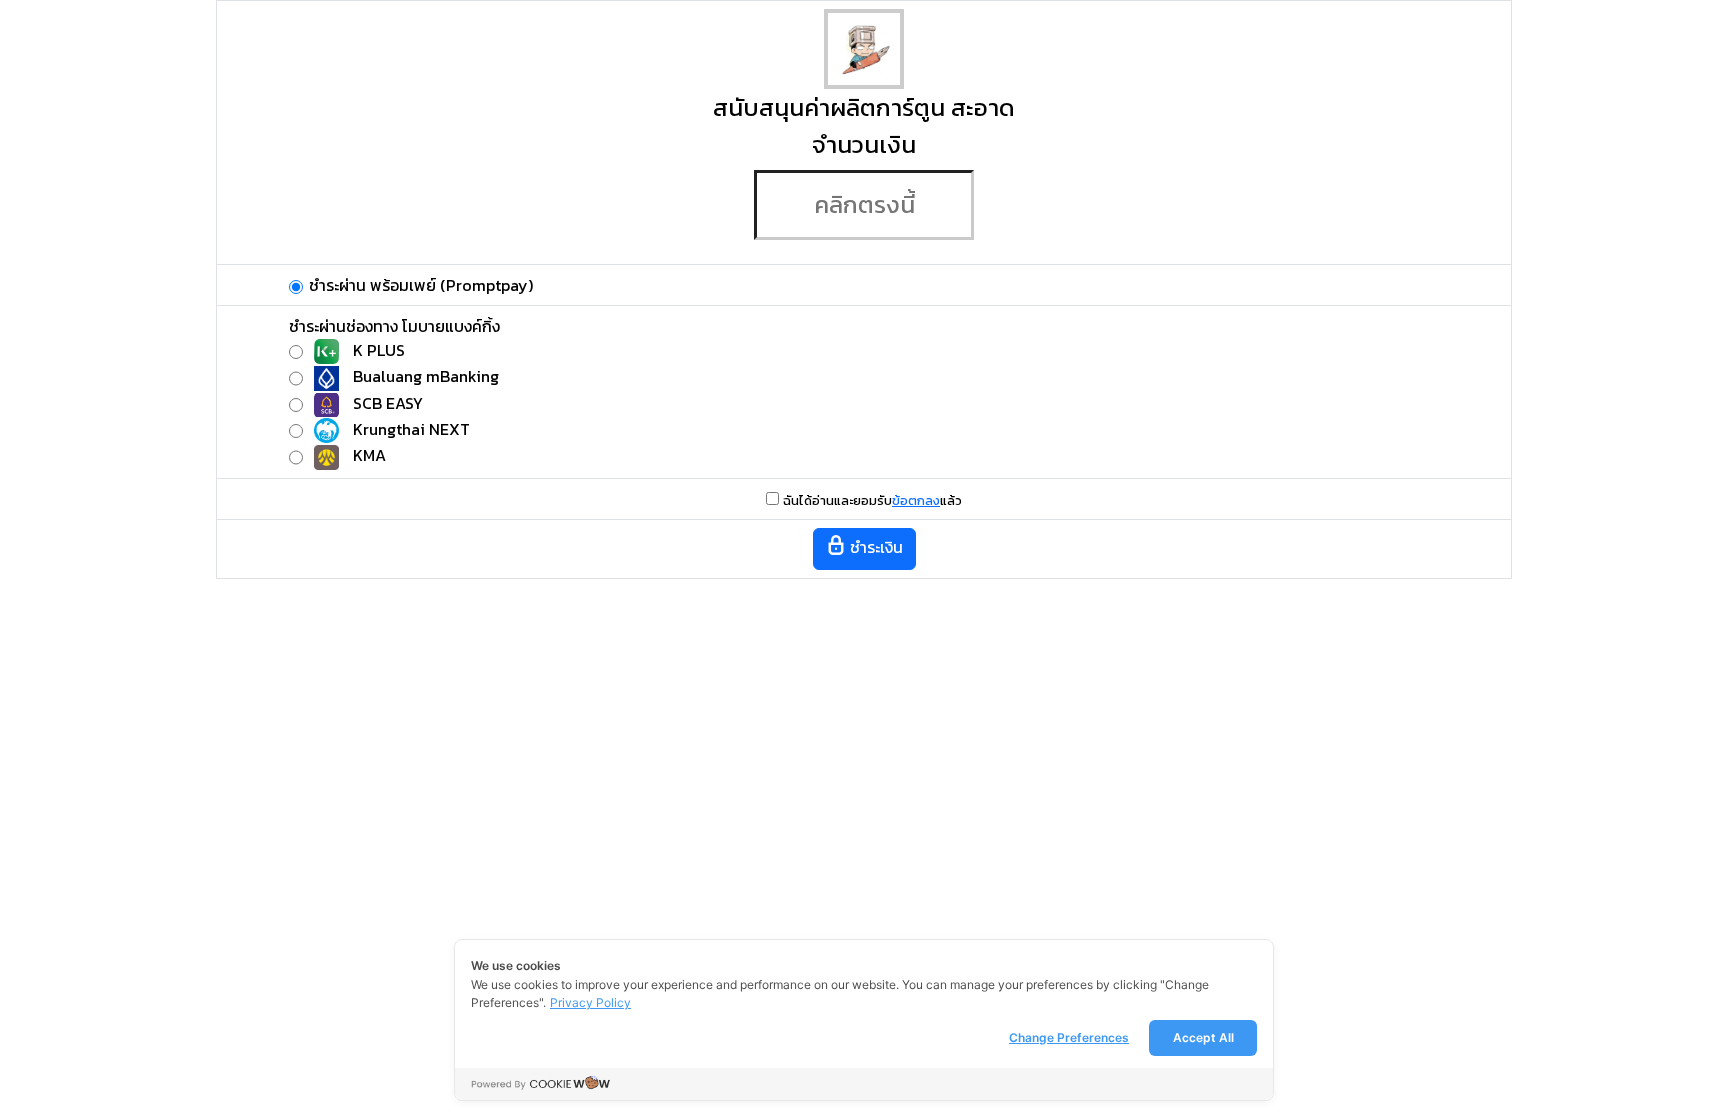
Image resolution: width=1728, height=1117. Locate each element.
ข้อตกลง (916, 500)
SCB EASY (388, 403)
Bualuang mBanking (426, 376)
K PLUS (379, 350)
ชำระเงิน (874, 547)
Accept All (1203, 1037)
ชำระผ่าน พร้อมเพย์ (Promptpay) (421, 285)
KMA (369, 455)
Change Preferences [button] (1069, 1037)
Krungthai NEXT (411, 429)
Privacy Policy (590, 1002)
